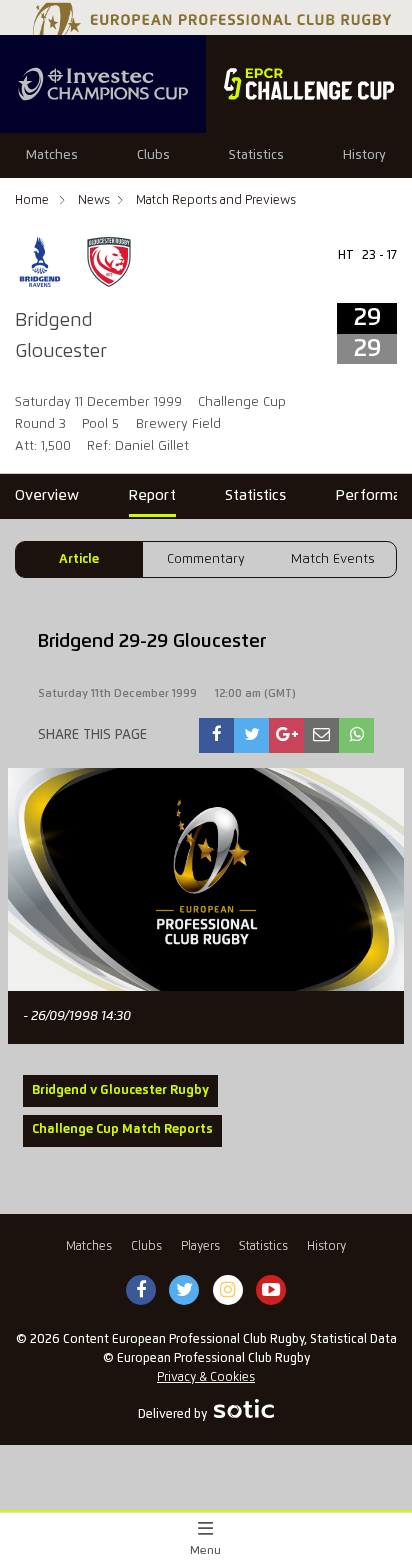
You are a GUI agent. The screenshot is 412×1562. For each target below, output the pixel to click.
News (94, 200)
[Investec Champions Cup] (103, 84)
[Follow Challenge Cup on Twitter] (184, 1291)
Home (33, 200)
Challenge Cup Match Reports (122, 1129)
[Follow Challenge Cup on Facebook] (141, 1291)
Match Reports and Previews (216, 200)
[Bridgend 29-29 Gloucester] (217, 735)
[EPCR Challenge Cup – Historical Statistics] (309, 84)
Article (79, 559)
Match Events (333, 559)
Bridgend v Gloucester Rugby (120, 1090)
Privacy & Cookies (206, 1377)
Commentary (206, 559)
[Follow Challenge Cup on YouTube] (271, 1291)
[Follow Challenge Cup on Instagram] (228, 1291)
